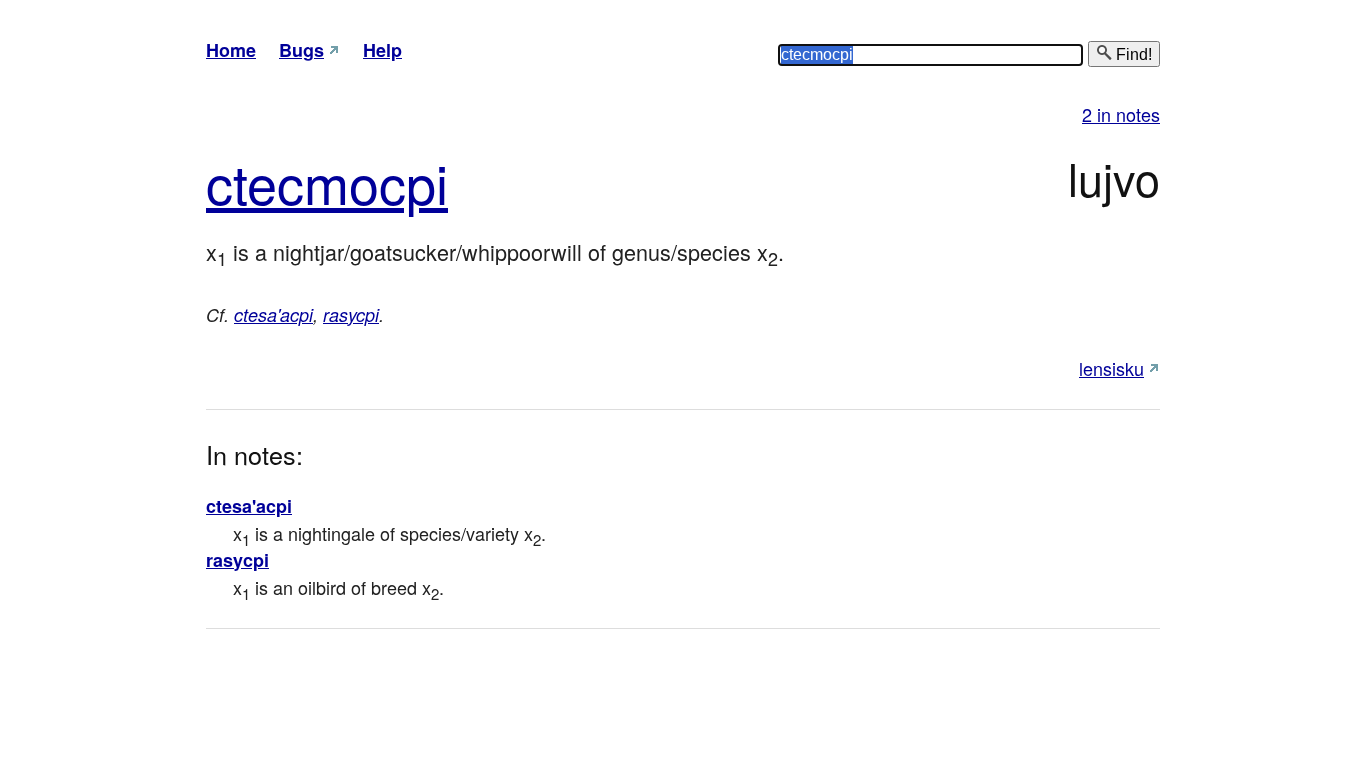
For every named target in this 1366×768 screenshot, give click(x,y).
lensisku (1111, 368)
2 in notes (1121, 114)
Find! (1132, 54)
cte (241, 181)
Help (382, 50)
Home (231, 50)
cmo (328, 181)
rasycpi (351, 314)
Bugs (301, 50)
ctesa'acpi (273, 314)
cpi (413, 181)
